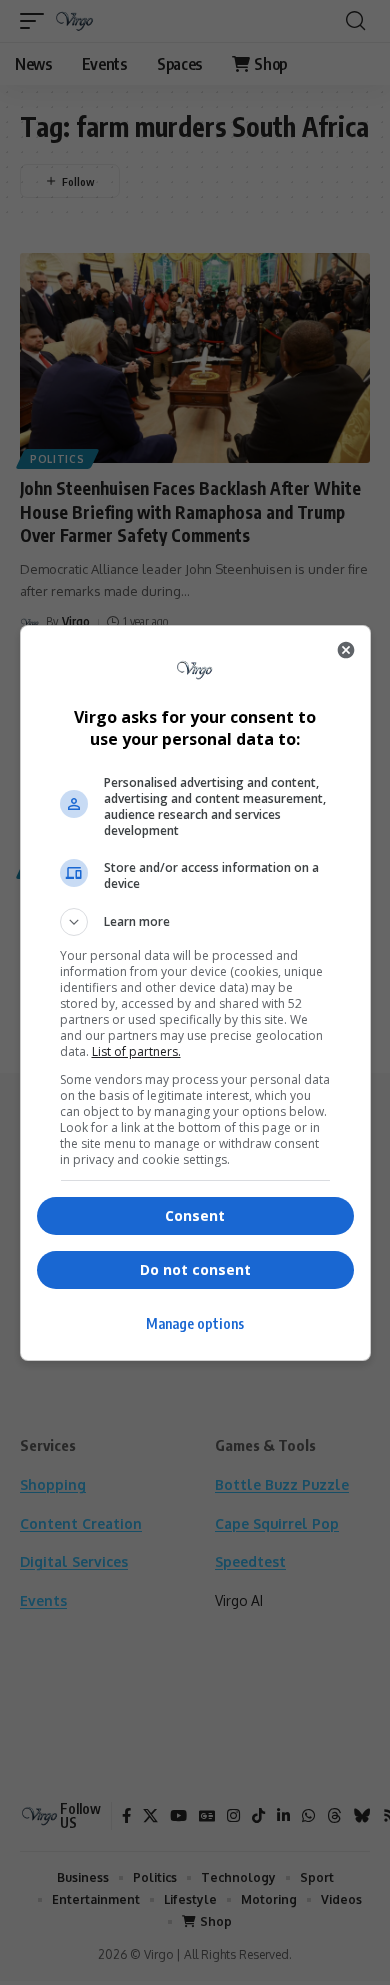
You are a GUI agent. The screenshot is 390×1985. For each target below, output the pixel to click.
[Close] (346, 650)
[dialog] (195, 993)
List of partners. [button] (136, 1051)
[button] (195, 922)
